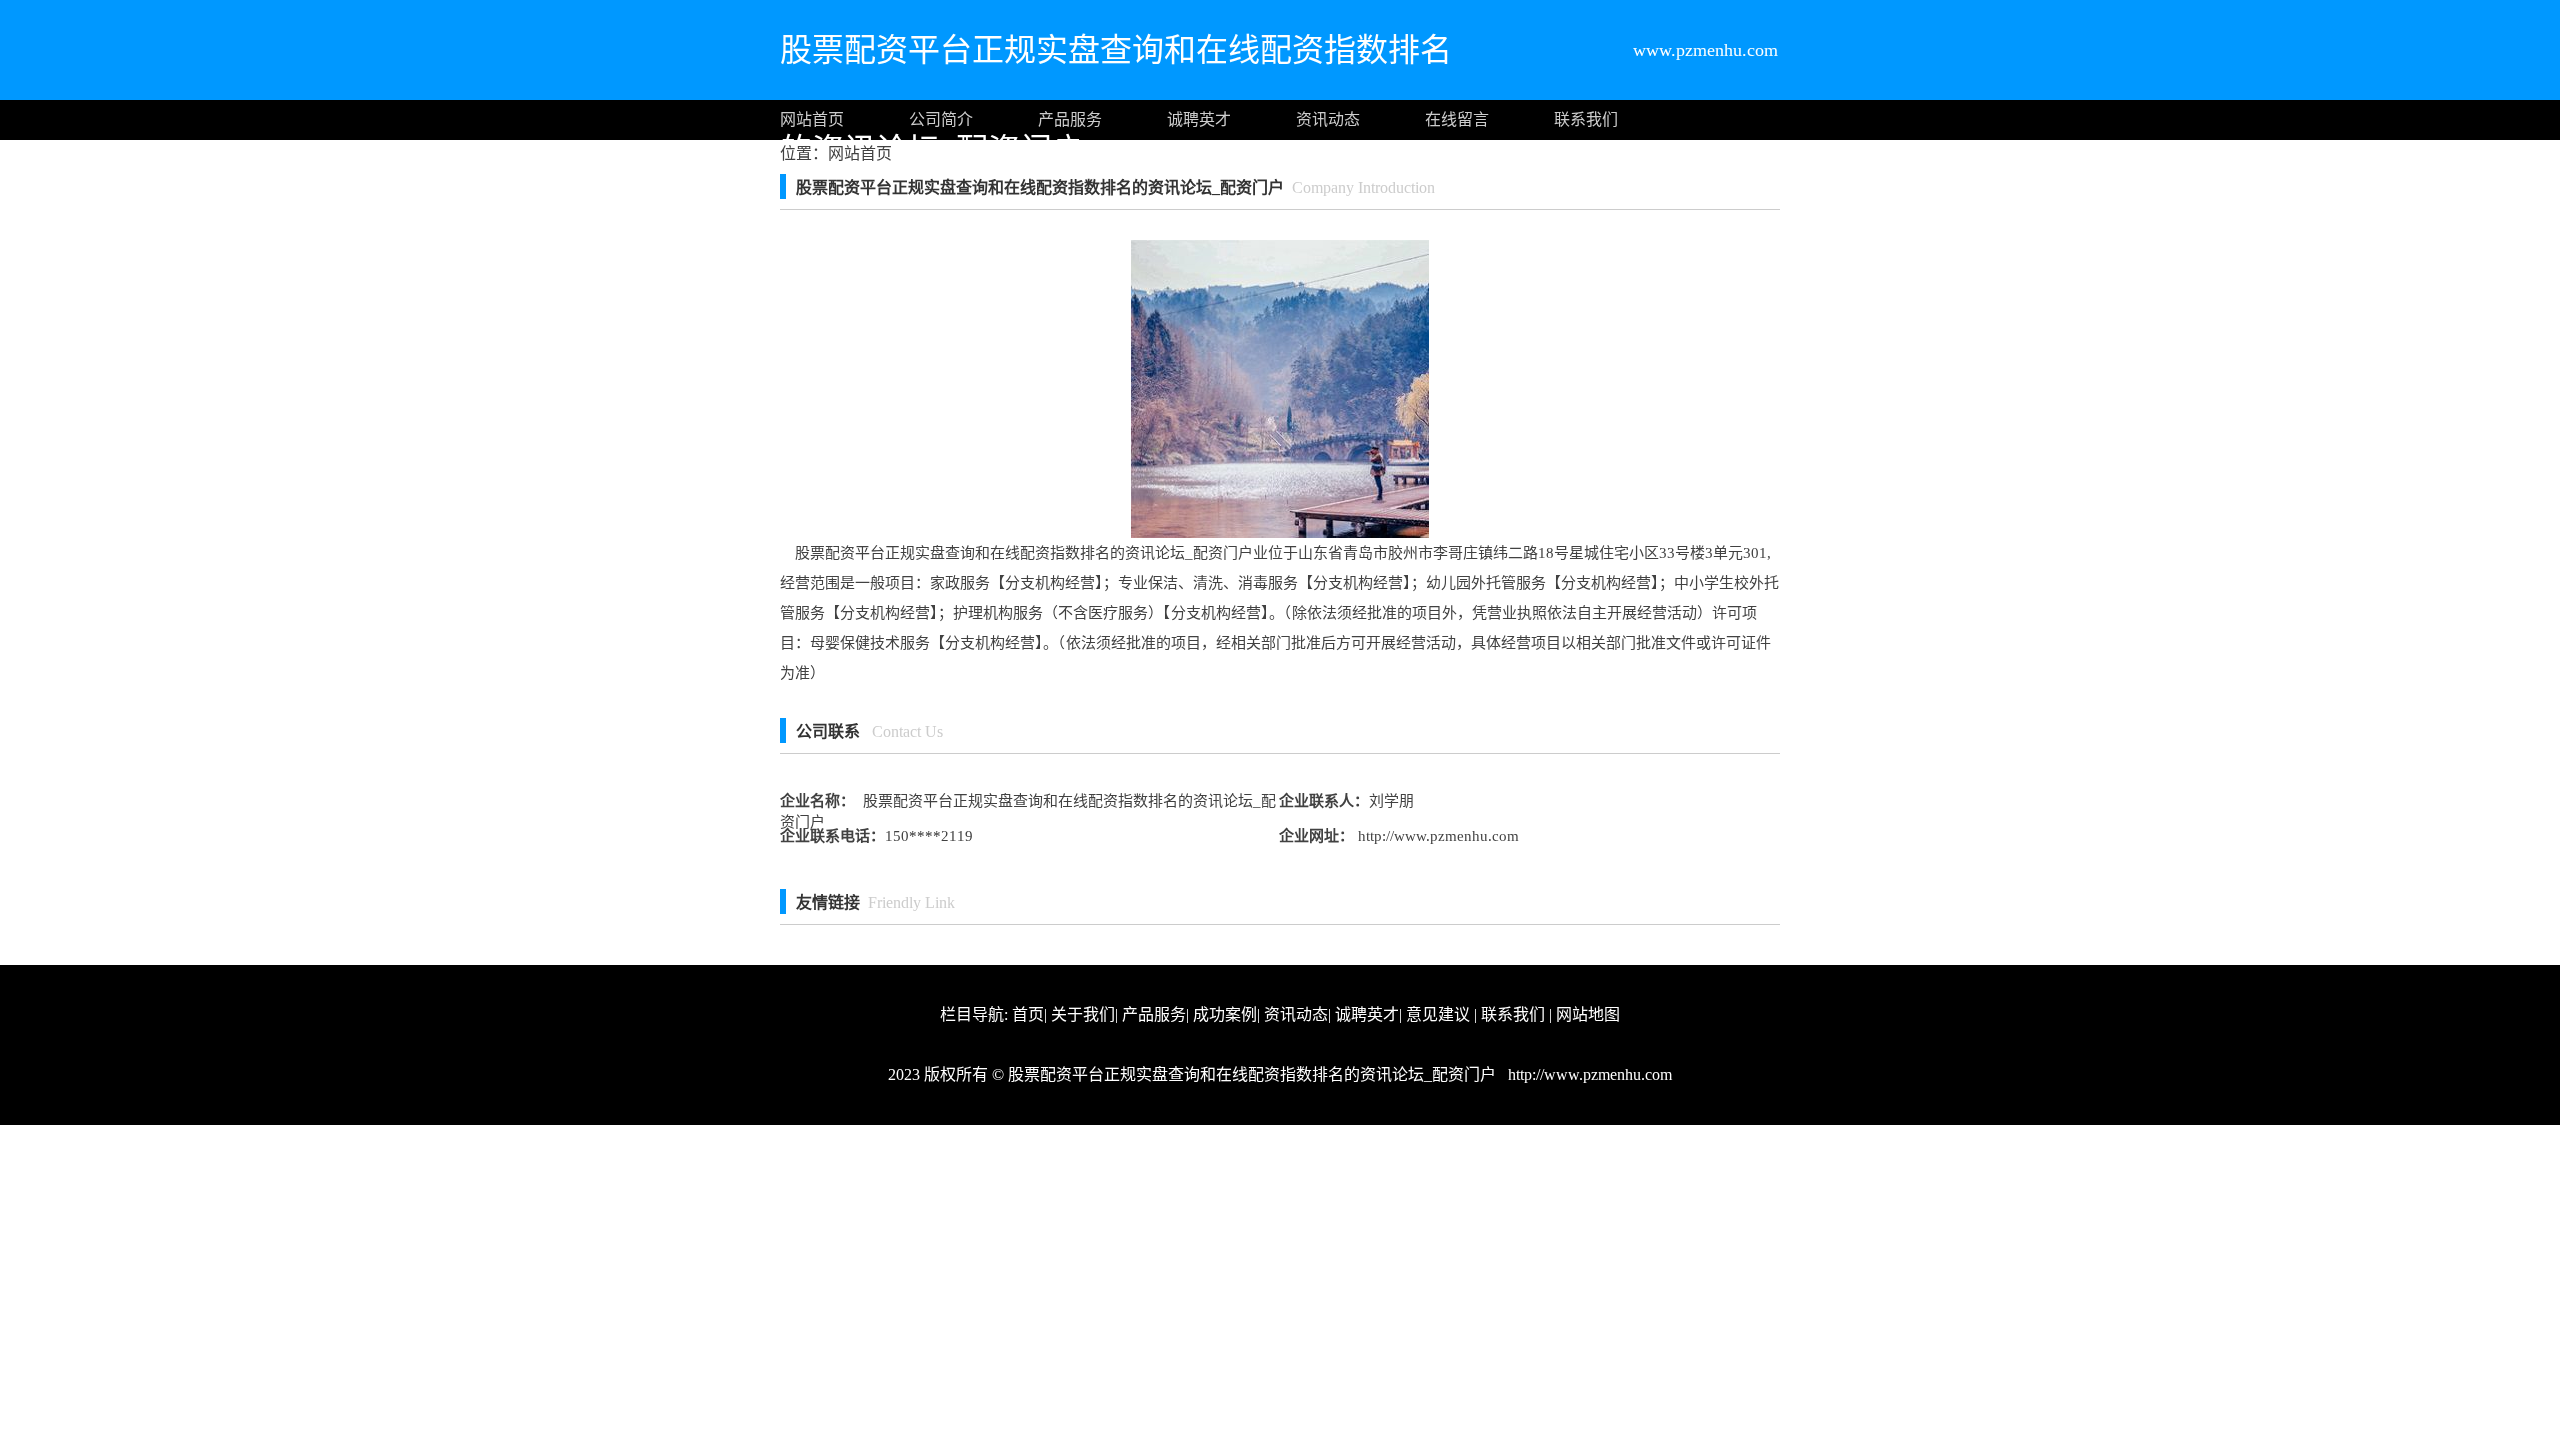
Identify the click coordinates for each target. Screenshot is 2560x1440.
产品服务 (1070, 119)
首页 (1028, 1014)
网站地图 (1588, 1014)
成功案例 (1225, 1014)
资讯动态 (1328, 119)
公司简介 (941, 119)
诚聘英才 (1199, 119)
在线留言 (1457, 119)
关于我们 (1083, 1014)
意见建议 (1438, 1014)
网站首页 (812, 119)
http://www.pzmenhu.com (1436, 836)
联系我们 (1586, 119)
